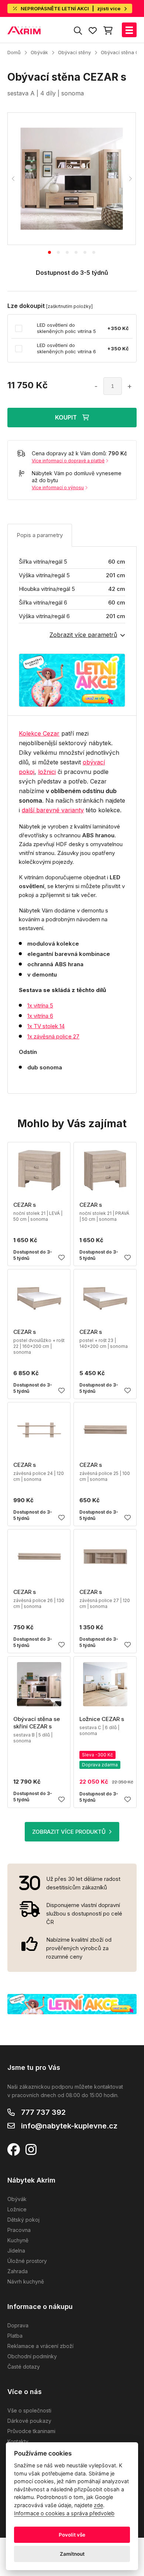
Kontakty (18, 2441)
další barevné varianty (53, 810)
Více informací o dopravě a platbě (68, 461)
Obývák (39, 52)
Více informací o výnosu (58, 488)
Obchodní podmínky (32, 2356)
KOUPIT (66, 417)
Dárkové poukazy (29, 2421)
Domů (14, 52)
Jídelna (16, 2251)
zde (98, 2505)
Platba (15, 2336)
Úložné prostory (27, 2261)
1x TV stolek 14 (46, 1026)
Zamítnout (72, 2554)
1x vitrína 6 (40, 1016)
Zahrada (18, 2271)
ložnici (47, 772)
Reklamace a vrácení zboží (40, 2346)
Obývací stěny (74, 52)
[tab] (49, 252)
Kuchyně (18, 2240)
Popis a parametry (40, 535)
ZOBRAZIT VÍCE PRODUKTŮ (69, 1832)
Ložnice (17, 2209)
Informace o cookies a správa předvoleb (64, 2513)
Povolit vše (72, 2535)
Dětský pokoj (23, 2220)
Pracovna (19, 2230)
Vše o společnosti (29, 2410)
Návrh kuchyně (26, 2281)
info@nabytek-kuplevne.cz (69, 2126)
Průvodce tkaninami (31, 2431)
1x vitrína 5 (40, 1005)
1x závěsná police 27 (53, 1036)
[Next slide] (130, 179)
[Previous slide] (13, 179)
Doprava (18, 2325)
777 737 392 (43, 2112)
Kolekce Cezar (39, 733)
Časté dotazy (24, 2367)
